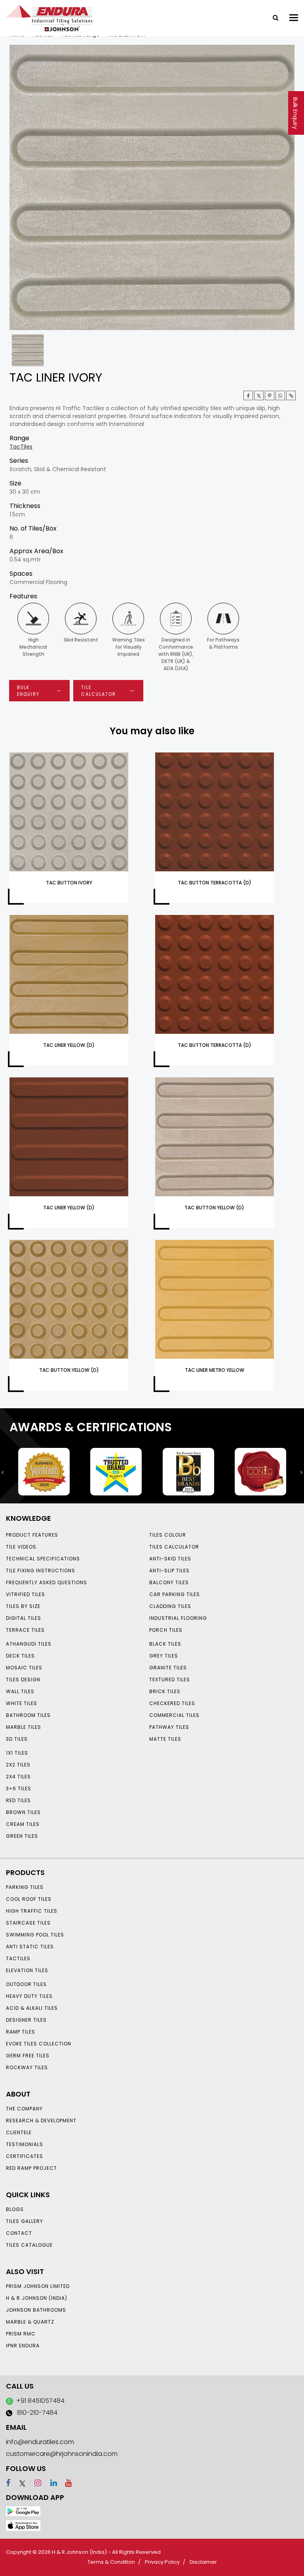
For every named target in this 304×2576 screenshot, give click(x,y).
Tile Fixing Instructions (41, 1571)
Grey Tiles (164, 1656)
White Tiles (22, 1703)
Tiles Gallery (25, 2221)
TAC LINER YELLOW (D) (69, 1045)
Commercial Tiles (174, 1715)
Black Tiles (165, 1644)
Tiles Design (23, 1679)
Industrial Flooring (178, 1618)
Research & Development (41, 2121)
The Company (24, 2109)
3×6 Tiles (19, 1788)
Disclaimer (203, 2562)
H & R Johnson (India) (37, 2298)
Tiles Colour (168, 1535)
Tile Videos (21, 1547)
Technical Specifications (43, 1559)
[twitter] (259, 395)
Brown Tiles (23, 1812)
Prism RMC (21, 2334)
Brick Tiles (165, 1691)
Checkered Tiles (172, 1703)
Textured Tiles (170, 1679)
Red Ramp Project (31, 2168)
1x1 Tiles (17, 1753)
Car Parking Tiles (175, 1594)
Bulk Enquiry (295, 113)
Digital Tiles (24, 1618)
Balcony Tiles (169, 1582)
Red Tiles (18, 1800)
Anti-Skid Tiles (170, 1559)
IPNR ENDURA (23, 2346)
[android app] (23, 2511)
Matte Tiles (165, 1739)
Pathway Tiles (169, 1727)
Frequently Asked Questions (47, 1582)
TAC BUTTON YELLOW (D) (214, 1208)
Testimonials (25, 2144)
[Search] (273, 17)
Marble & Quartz (30, 2322)
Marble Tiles (24, 1727)
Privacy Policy (162, 2562)
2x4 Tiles (18, 1777)
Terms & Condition (111, 2562)
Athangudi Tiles (29, 1644)
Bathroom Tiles (28, 1715)
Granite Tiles (168, 1668)
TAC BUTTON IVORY (69, 883)
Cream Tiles (23, 1824)
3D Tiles (17, 1739)
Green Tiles (22, 1836)
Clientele (19, 2132)
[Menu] (294, 18)
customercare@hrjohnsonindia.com (62, 2454)
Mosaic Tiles (24, 1668)
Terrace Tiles (25, 1630)
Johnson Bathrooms (36, 2310)
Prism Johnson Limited (38, 2286)
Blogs (15, 2209)
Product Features (32, 1535)
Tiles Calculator (174, 1547)
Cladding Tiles (170, 1606)
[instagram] (34, 2483)
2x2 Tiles (18, 1765)
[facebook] (8, 2483)
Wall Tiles (20, 1691)
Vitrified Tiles (26, 1594)
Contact (19, 2233)
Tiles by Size (23, 1606)
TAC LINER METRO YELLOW (215, 1370)
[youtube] (65, 2483)
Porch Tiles (166, 1630)
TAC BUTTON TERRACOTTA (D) (215, 883)
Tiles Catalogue (29, 2245)
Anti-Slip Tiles (169, 1571)
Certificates (25, 2156)
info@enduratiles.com (40, 2442)
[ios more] (23, 2525)
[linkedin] (50, 2483)
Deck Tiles (20, 1656)
